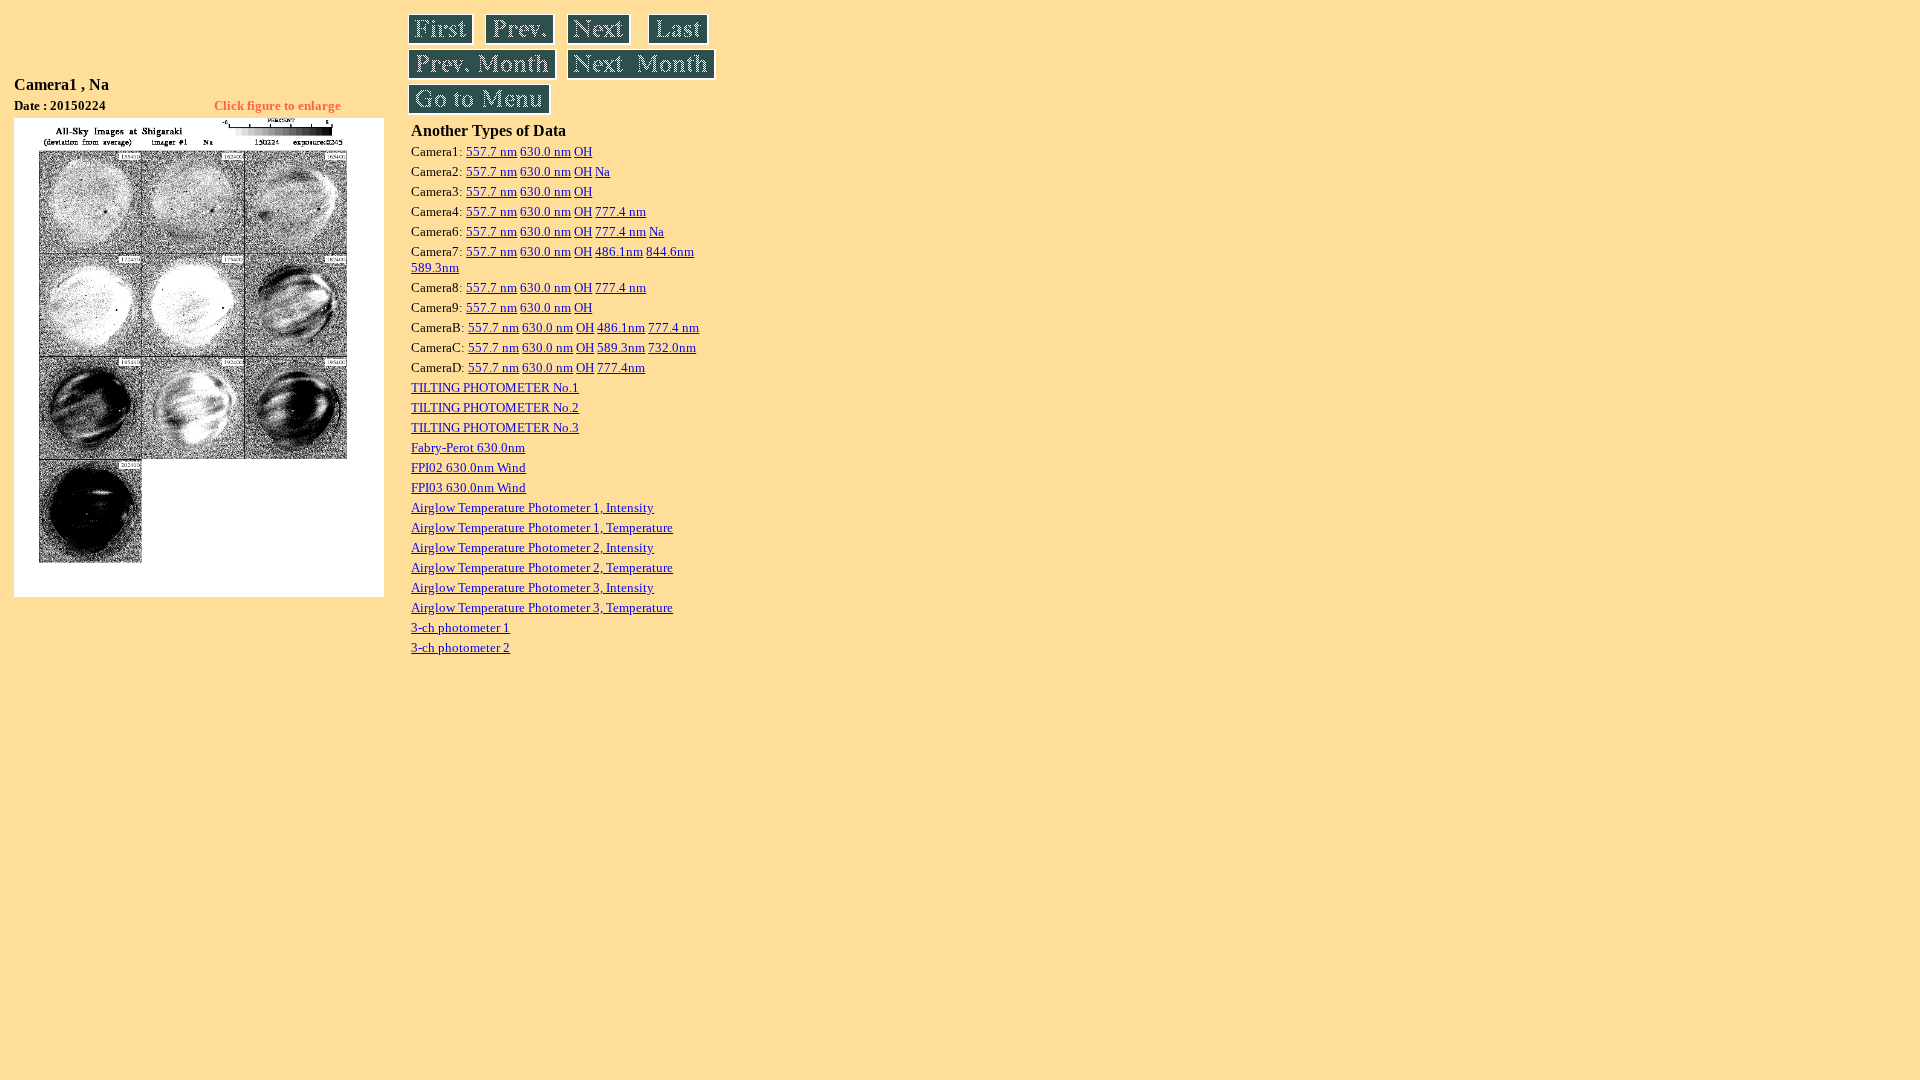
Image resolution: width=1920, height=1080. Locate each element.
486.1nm (619, 251)
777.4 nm (620, 211)
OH (583, 151)
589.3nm (435, 267)
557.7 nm (491, 151)
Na (602, 171)
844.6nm (670, 251)
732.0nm (672, 347)
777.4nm (621, 367)
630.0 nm (545, 151)
